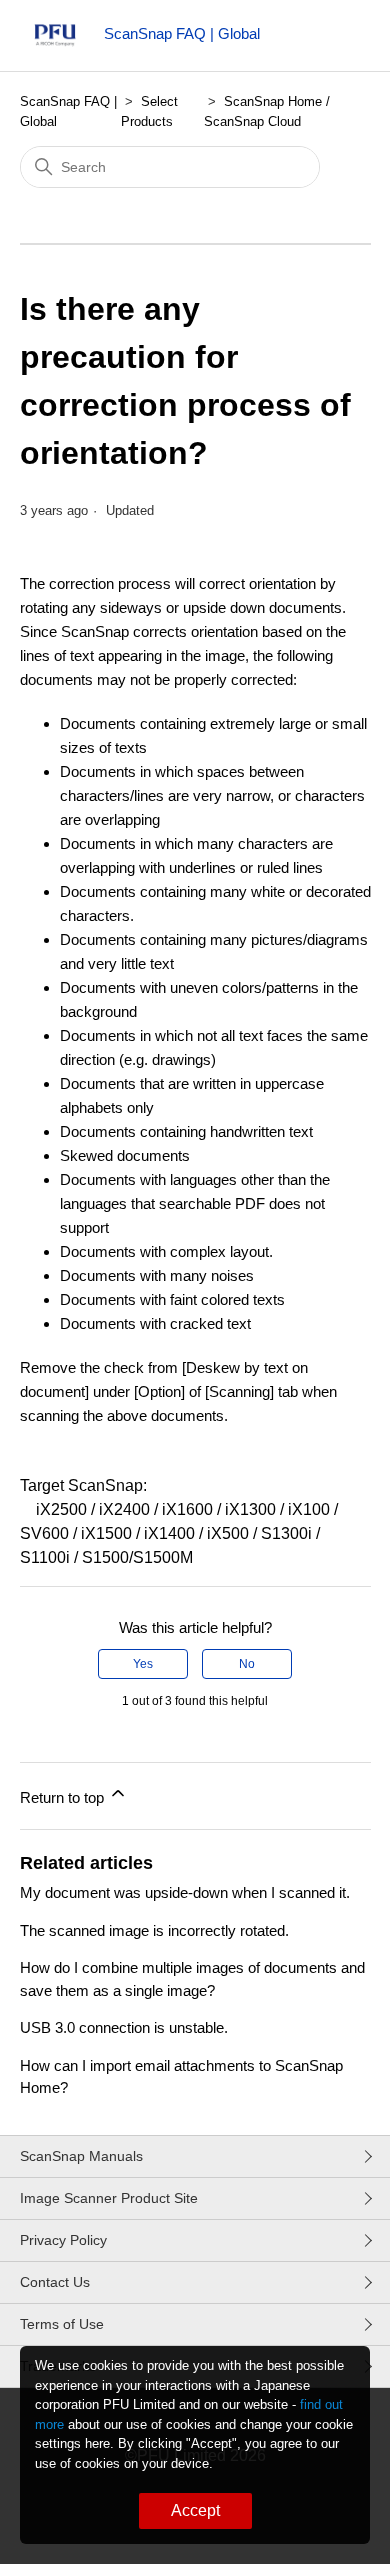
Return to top (64, 1797)
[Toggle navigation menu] (335, 40)
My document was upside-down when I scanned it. (185, 1892)
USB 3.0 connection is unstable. (124, 2027)
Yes (143, 1664)
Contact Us (55, 2282)
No (247, 1664)
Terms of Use (62, 2324)
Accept (195, 2510)
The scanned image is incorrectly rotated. (154, 1930)
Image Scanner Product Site (109, 2198)
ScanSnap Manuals (81, 2156)
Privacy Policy (63, 2240)
